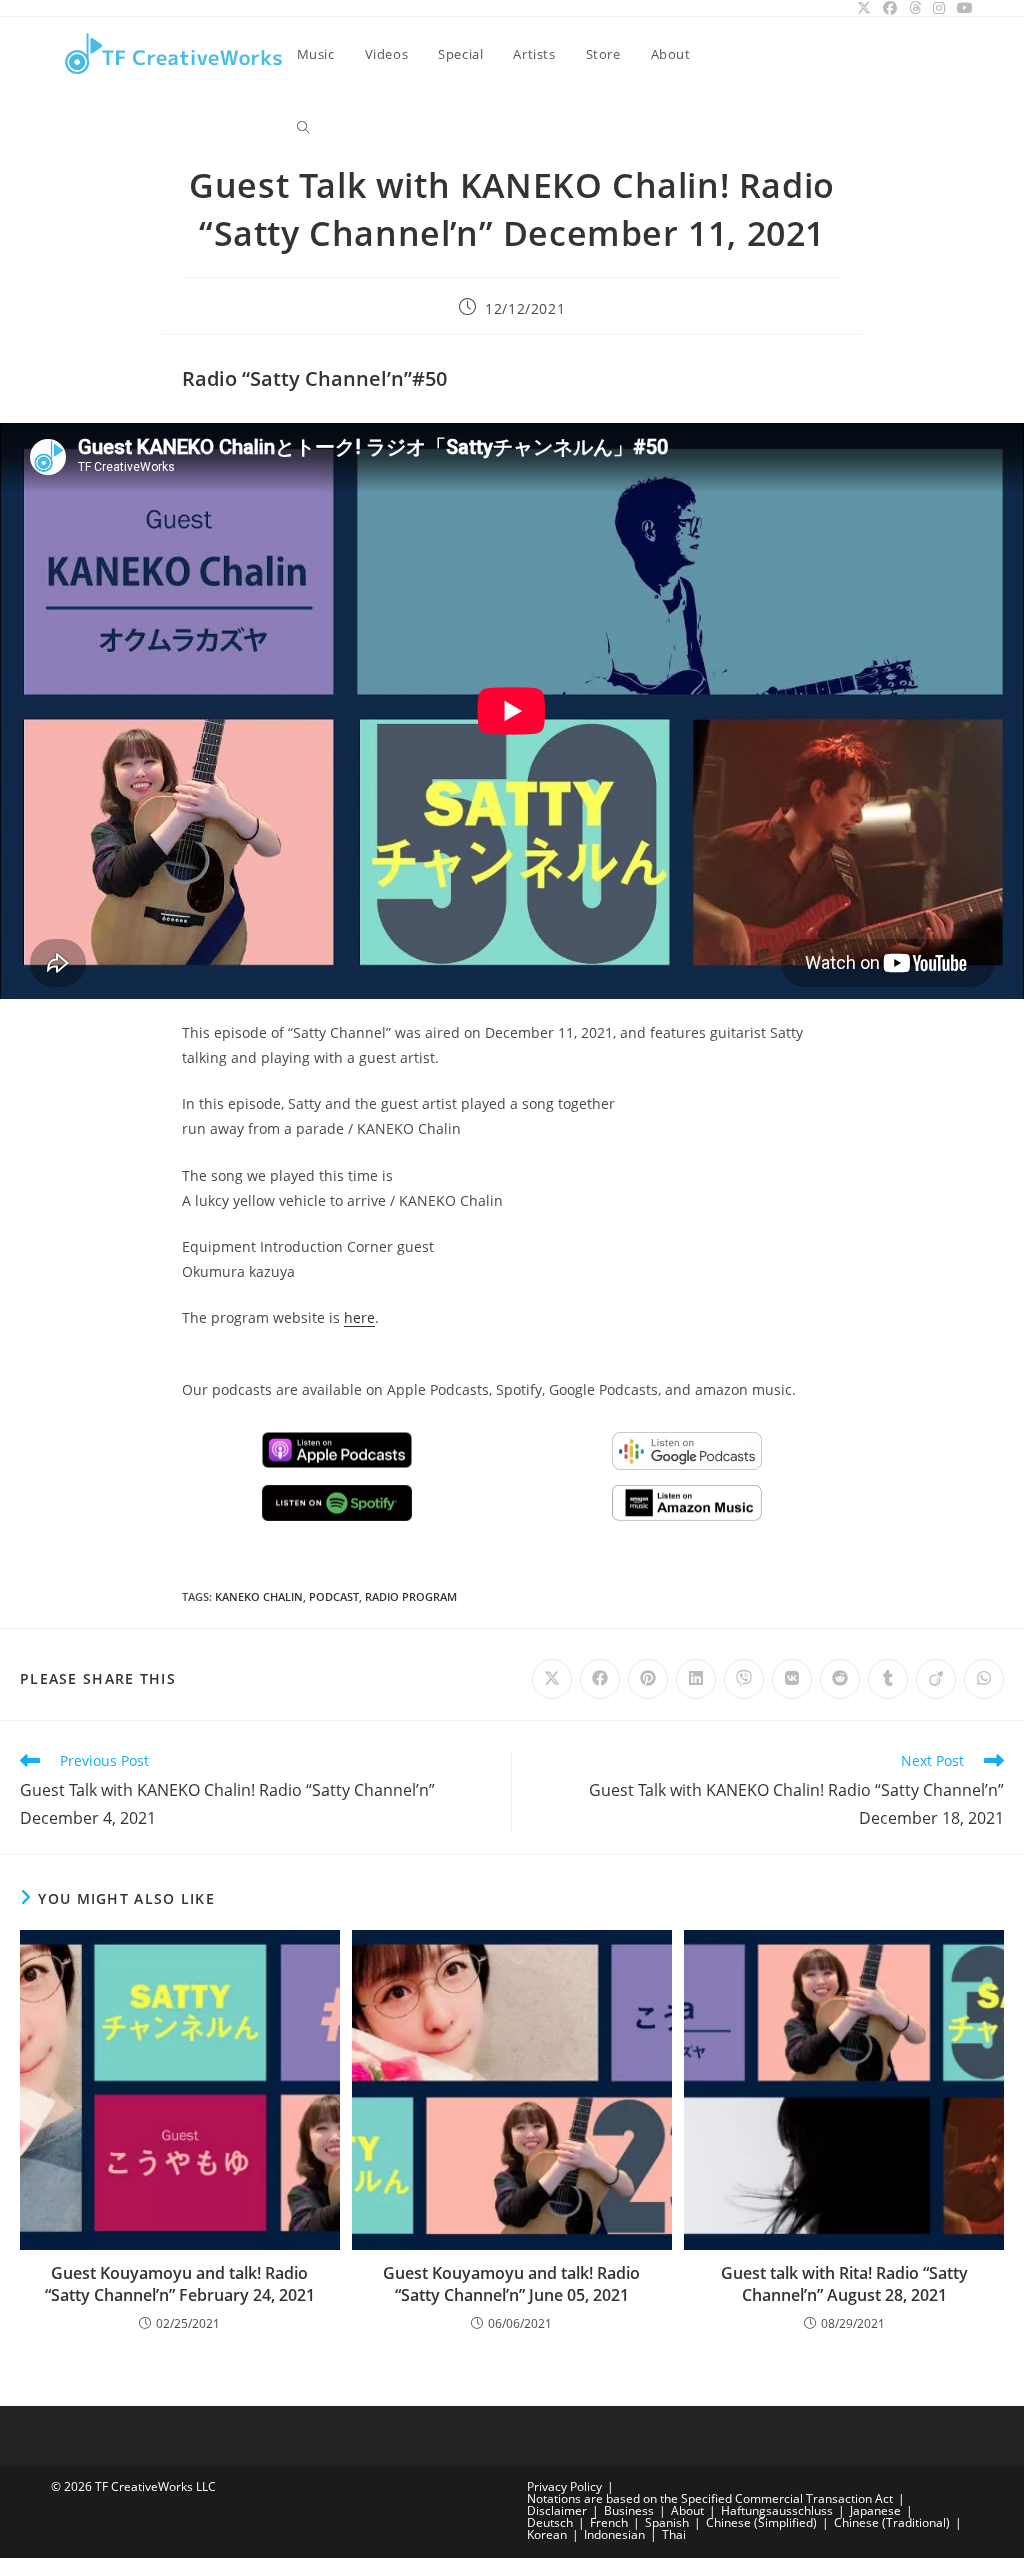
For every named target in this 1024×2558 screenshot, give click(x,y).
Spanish (667, 2522)
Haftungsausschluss (777, 2510)
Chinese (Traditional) (892, 2522)
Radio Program (411, 1596)
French (609, 2522)
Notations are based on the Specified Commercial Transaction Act (710, 2498)
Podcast (334, 1596)
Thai (674, 2534)
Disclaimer (557, 2510)
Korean (547, 2534)
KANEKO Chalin (259, 1596)
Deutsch (550, 2522)
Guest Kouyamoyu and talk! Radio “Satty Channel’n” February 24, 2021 (180, 2284)
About (687, 2510)
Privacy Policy (564, 2486)
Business (629, 2510)
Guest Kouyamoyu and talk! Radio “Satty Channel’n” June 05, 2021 (511, 2284)
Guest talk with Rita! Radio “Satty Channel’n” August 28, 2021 (844, 2284)
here (359, 1317)
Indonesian (614, 2534)
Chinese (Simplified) (761, 2522)
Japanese (875, 2510)
